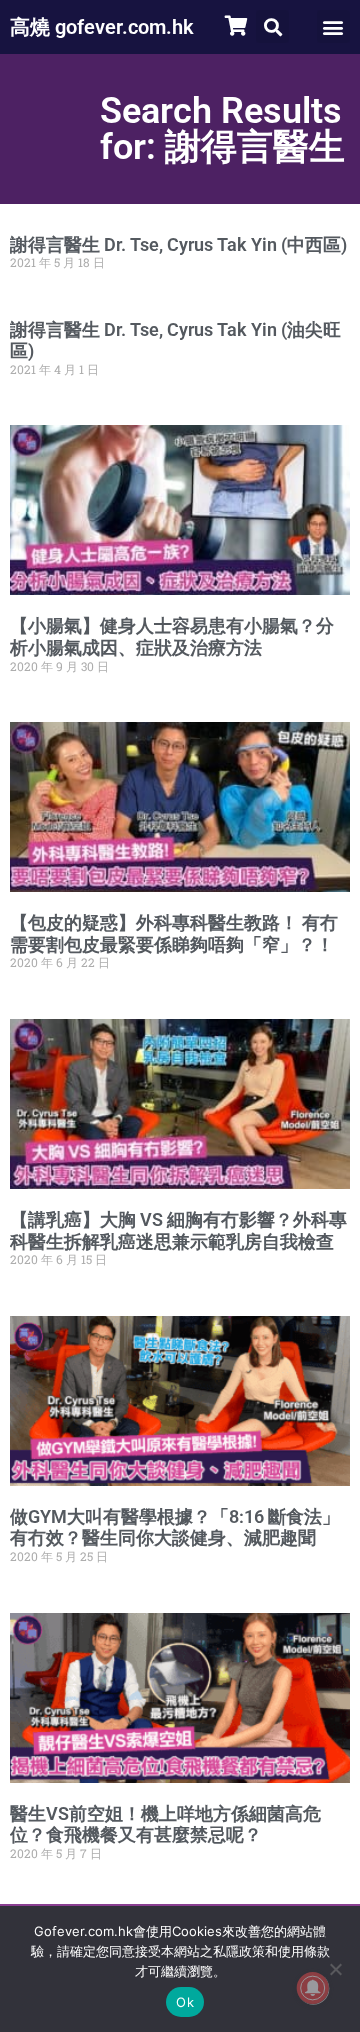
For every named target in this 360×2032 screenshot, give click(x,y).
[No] (335, 1969)
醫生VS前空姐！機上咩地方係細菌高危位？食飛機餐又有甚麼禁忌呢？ (165, 1824)
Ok (185, 2002)
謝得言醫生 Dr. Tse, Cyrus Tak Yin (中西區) (178, 244)
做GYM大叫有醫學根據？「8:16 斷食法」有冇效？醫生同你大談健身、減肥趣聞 (175, 1527)
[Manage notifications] (313, 1988)
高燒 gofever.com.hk (102, 27)
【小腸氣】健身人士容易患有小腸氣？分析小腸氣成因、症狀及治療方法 (172, 636)
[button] (272, 26)
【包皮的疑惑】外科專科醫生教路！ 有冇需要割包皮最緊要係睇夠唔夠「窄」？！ (174, 933)
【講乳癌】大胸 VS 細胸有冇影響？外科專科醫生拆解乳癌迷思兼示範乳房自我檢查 (178, 1230)
